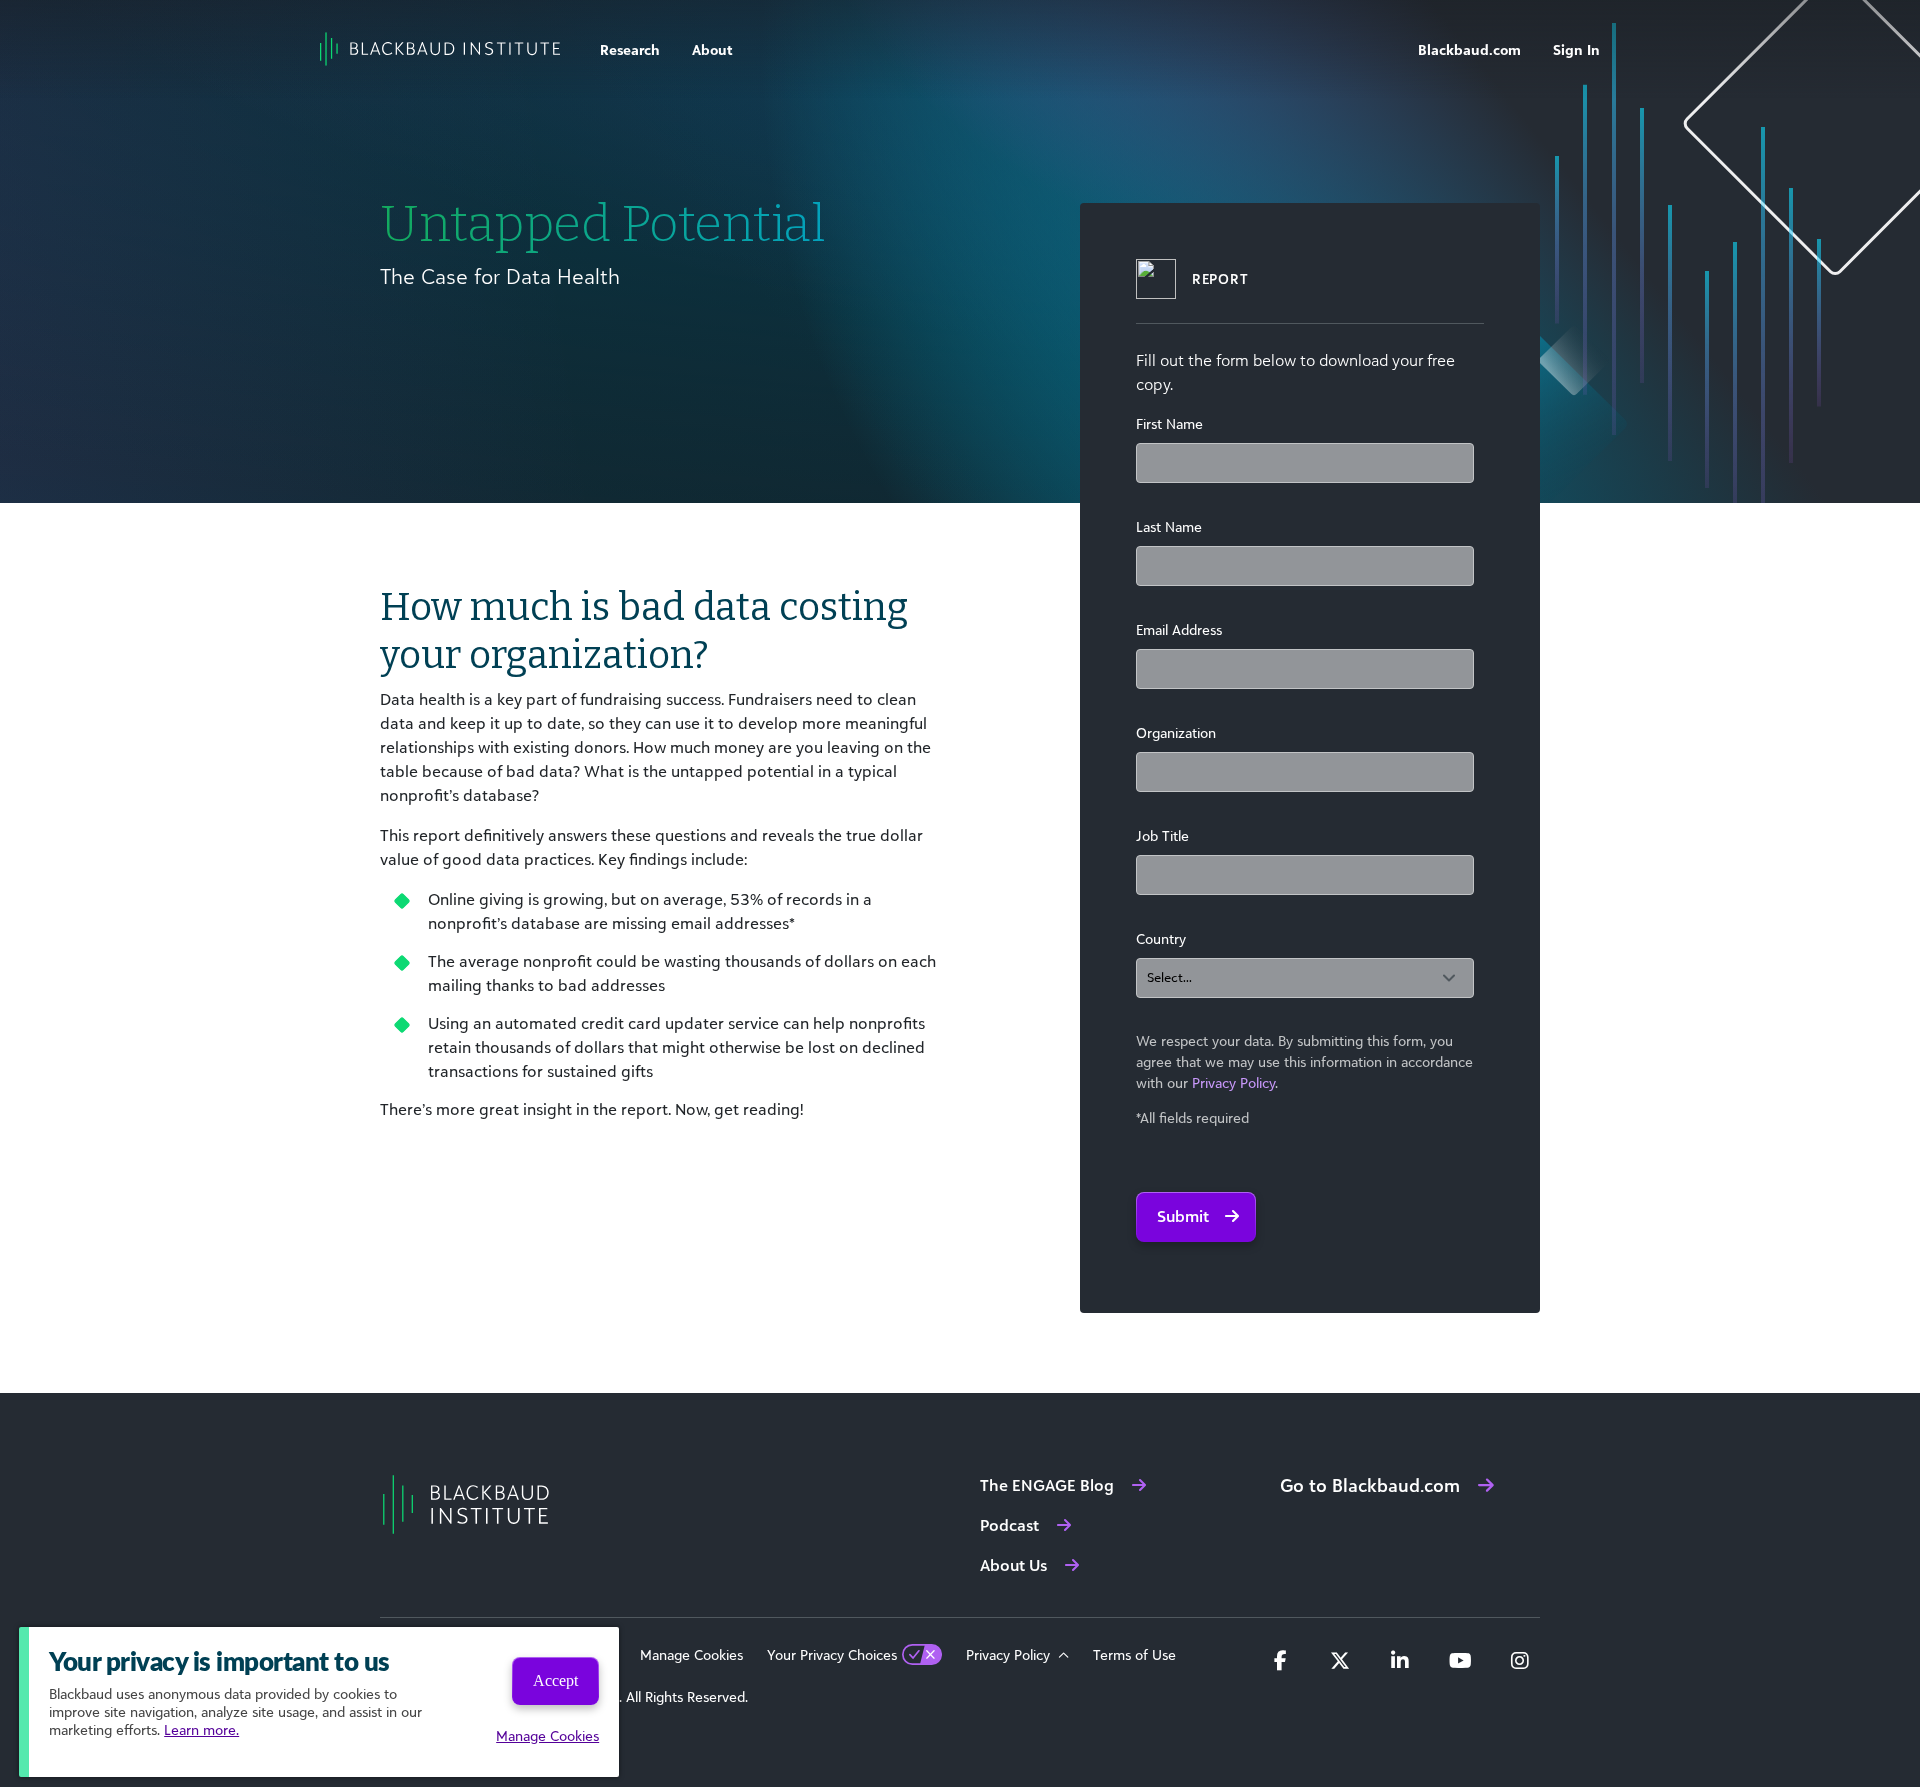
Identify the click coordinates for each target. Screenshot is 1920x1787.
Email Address (1179, 629)
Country (1161, 938)
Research (630, 49)
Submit (1183, 1216)
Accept (555, 1680)
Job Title (1162, 835)
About (712, 49)
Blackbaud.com (1469, 49)
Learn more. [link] (201, 1729)
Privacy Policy (1233, 1082)
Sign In (1576, 49)
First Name (1169, 423)
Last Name (1169, 526)
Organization (1176, 732)
